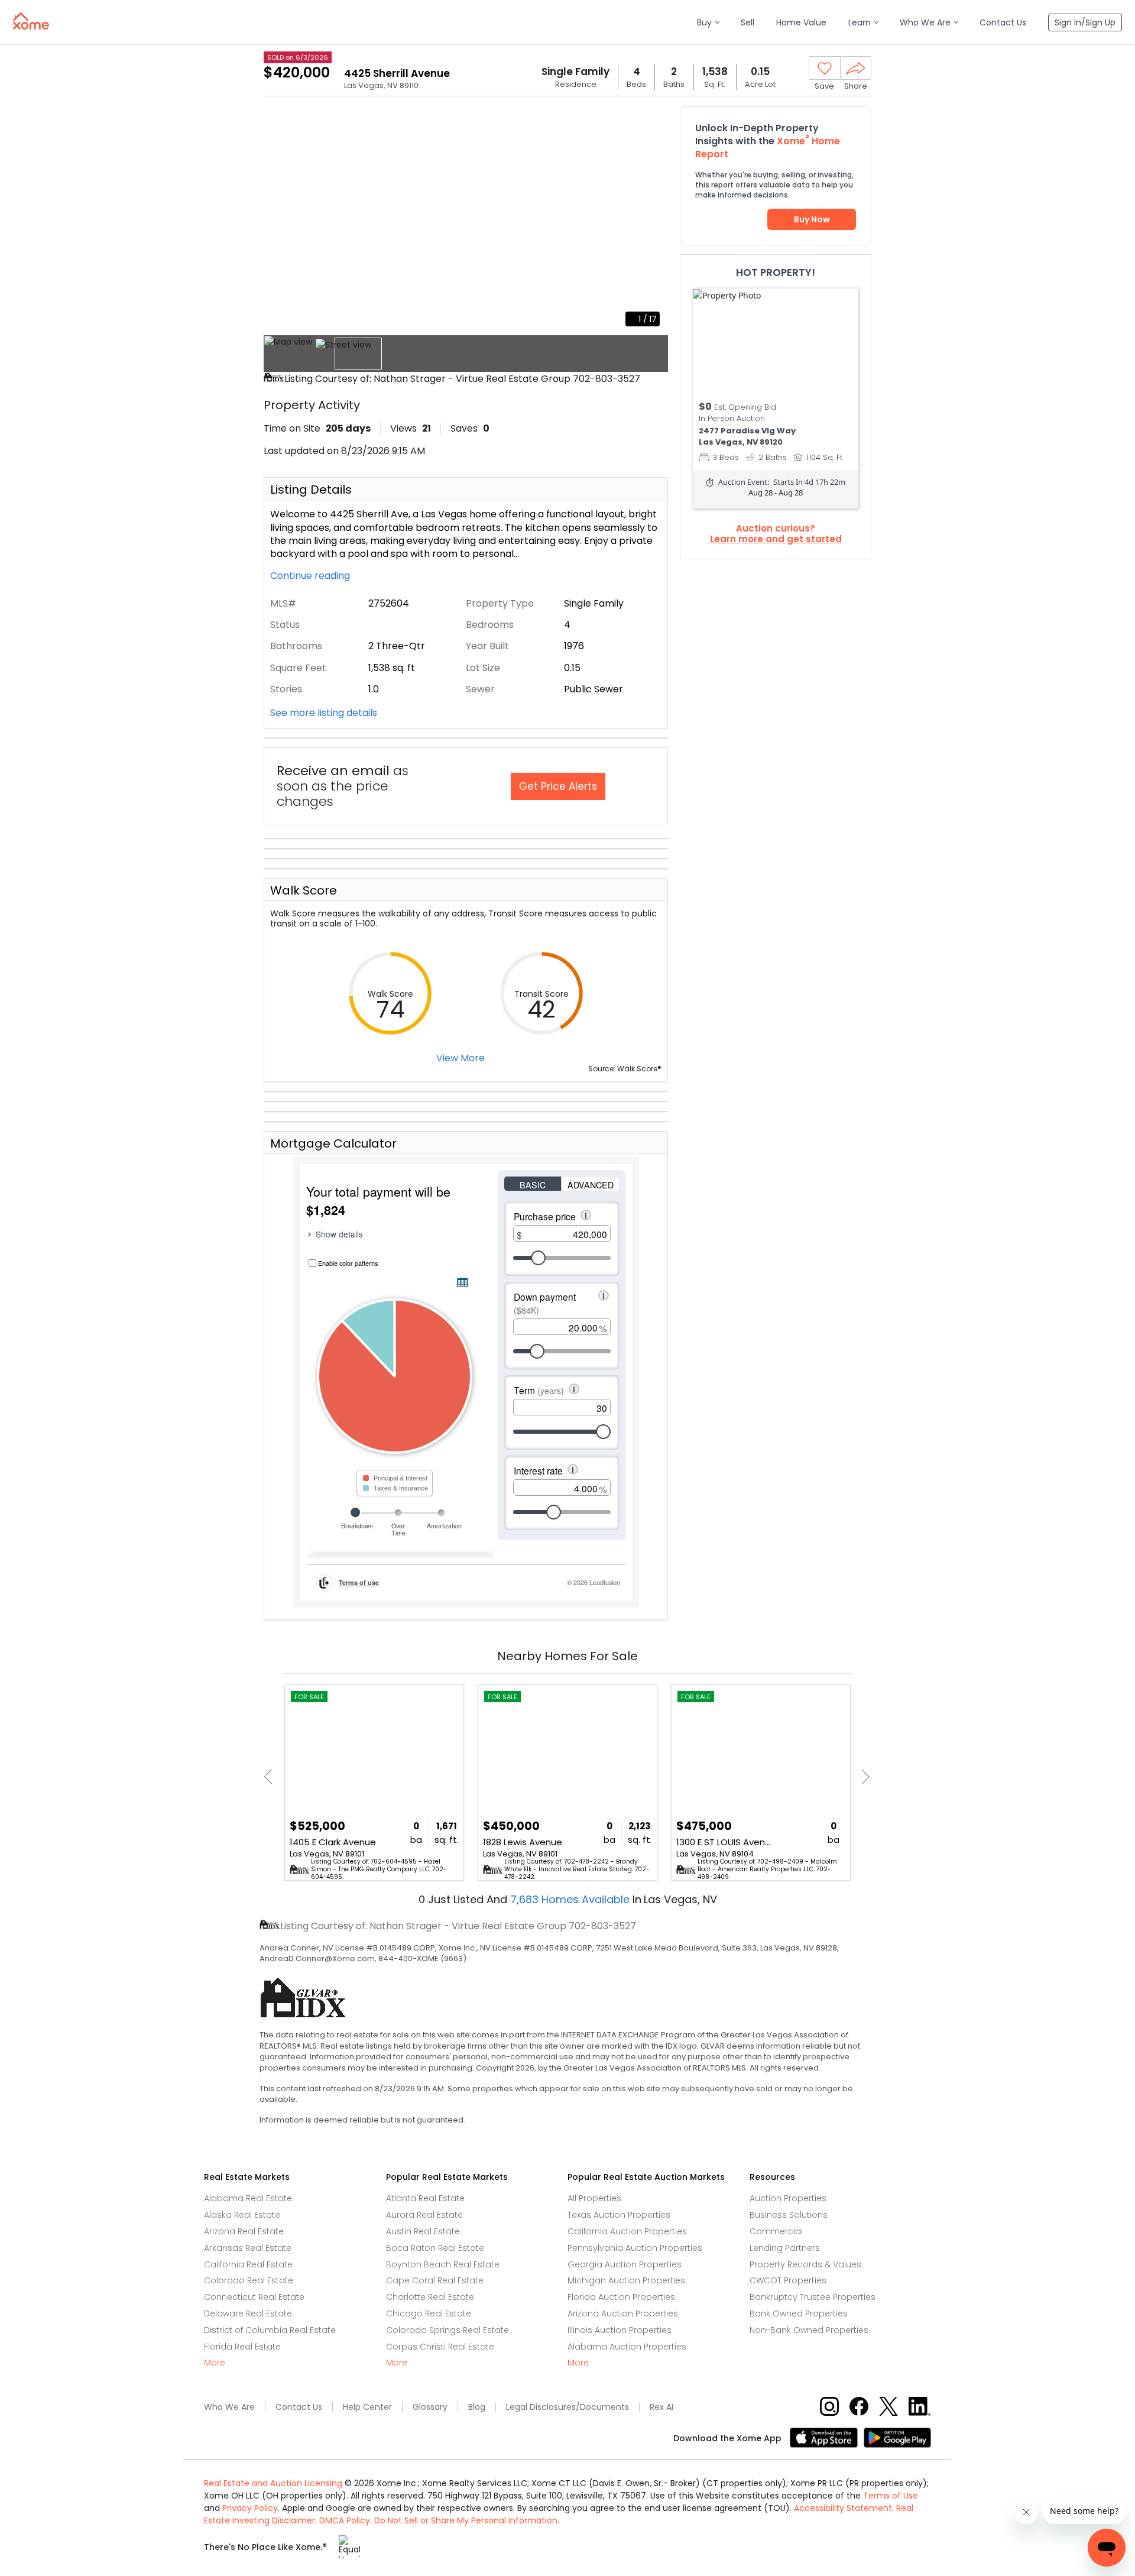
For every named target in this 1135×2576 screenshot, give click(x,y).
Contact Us (299, 2407)
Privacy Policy (250, 2508)
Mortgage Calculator (333, 1143)
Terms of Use (891, 2496)
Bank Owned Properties (799, 2313)
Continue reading (311, 576)
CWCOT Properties (788, 2280)
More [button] (215, 2363)
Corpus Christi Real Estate (440, 2347)
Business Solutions (789, 2215)
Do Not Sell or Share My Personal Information (466, 2520)
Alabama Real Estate (248, 2198)
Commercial (776, 2231)
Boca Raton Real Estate (435, 2248)
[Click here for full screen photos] (653, 122)
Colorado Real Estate (249, 2280)
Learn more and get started (776, 539)
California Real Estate (248, 2264)
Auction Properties (788, 2198)
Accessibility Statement (843, 2508)
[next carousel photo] (653, 221)
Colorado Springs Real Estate (447, 2330)
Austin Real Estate (423, 2231)
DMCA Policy (345, 2520)
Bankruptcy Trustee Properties (813, 2297)
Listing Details (311, 490)
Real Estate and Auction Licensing (273, 2483)
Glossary (430, 2407)
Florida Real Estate (242, 2347)
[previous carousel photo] (279, 221)
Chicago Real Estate (429, 2313)
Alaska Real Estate (242, 2215)
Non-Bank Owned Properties (809, 2330)
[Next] (862, 1777)
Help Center (367, 2407)
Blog (477, 2407)
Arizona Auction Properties (623, 2313)
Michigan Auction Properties (626, 2280)
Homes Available (571, 1899)
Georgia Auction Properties (625, 2264)
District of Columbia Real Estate (270, 2330)
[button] (708, 23)
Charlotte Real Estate (430, 2297)
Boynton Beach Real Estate (443, 2264)
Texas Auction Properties (619, 2215)
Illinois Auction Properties (620, 2330)
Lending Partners (785, 2248)
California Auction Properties (627, 2231)
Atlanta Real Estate (425, 2198)
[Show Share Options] (856, 68)
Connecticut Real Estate (254, 2297)
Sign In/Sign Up (1085, 22)
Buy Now (812, 219)
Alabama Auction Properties (627, 2347)
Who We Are (229, 2407)
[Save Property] (825, 69)
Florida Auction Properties (621, 2297)
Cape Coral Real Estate (435, 2280)
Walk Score (304, 890)
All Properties (594, 2198)
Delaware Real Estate (248, 2313)
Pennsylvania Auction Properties (635, 2248)
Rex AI (661, 2407)
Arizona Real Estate (244, 2231)
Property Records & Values (805, 2264)
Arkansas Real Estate (248, 2248)
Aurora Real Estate (424, 2215)
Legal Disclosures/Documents (567, 2407)
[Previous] (272, 1777)
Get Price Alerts (558, 786)
